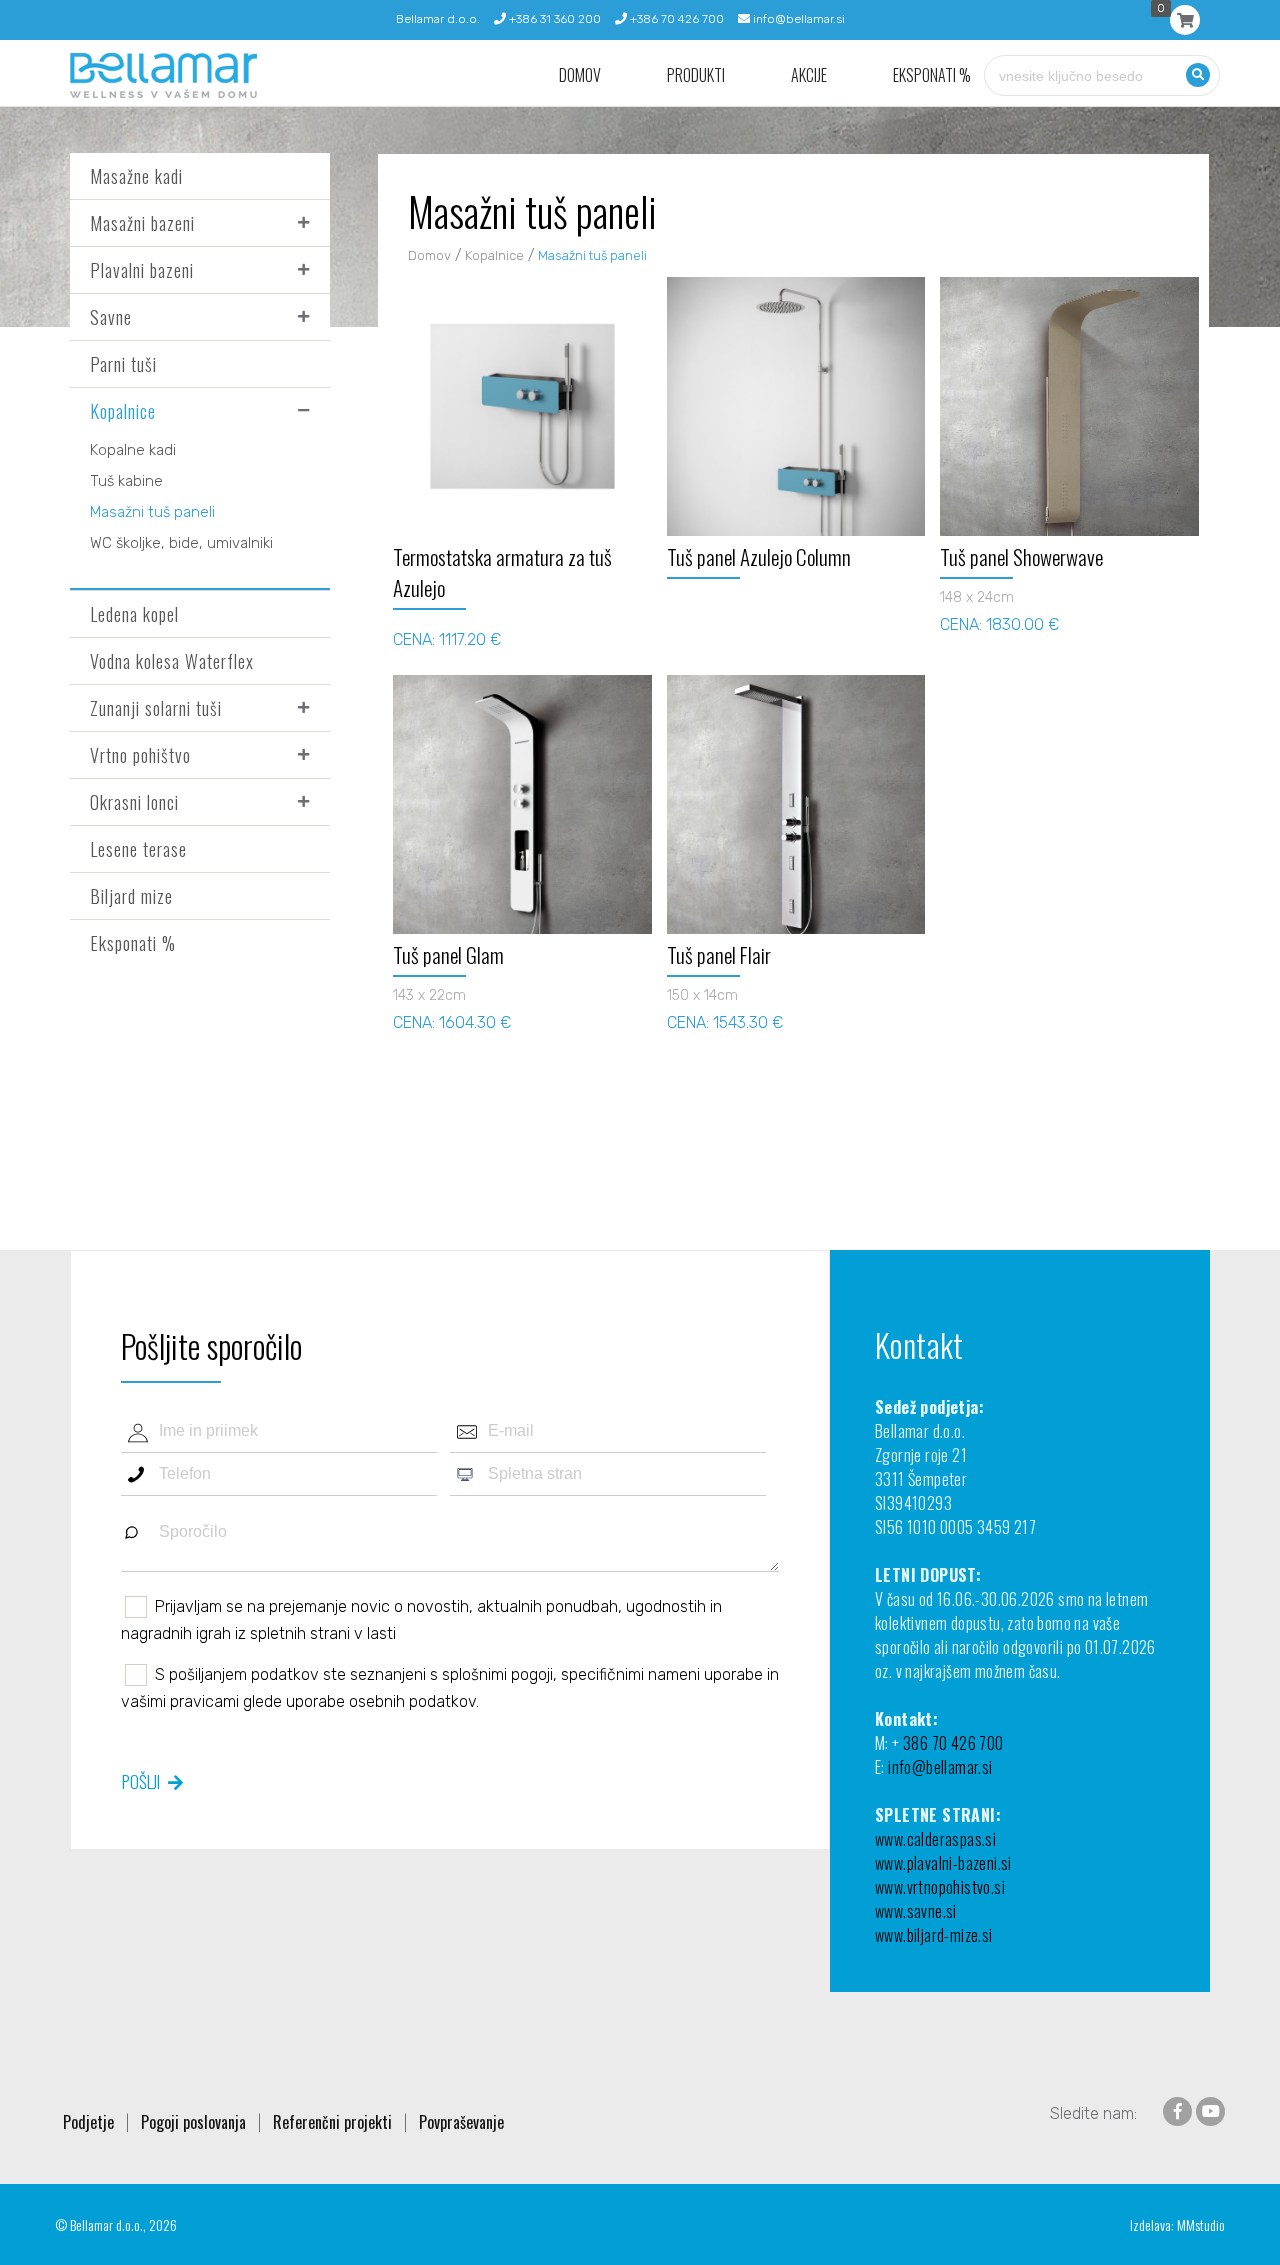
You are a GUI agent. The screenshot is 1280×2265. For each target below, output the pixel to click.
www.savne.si (916, 1911)
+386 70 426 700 (675, 19)
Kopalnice (123, 411)
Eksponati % (932, 75)
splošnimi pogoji (497, 1674)
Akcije (809, 75)
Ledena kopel (134, 614)
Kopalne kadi (133, 450)
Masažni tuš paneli (152, 512)
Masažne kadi (136, 176)
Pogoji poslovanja (193, 2122)
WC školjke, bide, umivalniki (181, 543)
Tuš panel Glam (448, 954)
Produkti (696, 75)
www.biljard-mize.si (934, 1935)
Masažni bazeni (142, 223)
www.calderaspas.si (935, 1839)
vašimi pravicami (180, 1701)
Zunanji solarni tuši (156, 708)
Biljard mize (131, 896)
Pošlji (141, 1781)
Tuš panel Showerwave (1021, 556)
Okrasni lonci (134, 802)
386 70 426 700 (953, 1743)
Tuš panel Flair (719, 954)
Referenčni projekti (332, 2122)
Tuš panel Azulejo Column (759, 556)
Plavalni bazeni (142, 270)
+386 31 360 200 (553, 19)
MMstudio (1201, 2224)
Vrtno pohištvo (140, 755)
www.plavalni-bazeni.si (943, 1863)
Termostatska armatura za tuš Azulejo (502, 572)
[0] (1185, 20)
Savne (111, 317)
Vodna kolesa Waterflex (172, 661)
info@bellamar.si (797, 19)
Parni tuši (123, 364)
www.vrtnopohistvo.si (940, 1887)
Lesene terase (138, 849)
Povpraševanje (461, 2122)
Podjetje (88, 2122)
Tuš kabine (126, 481)
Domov (580, 75)
